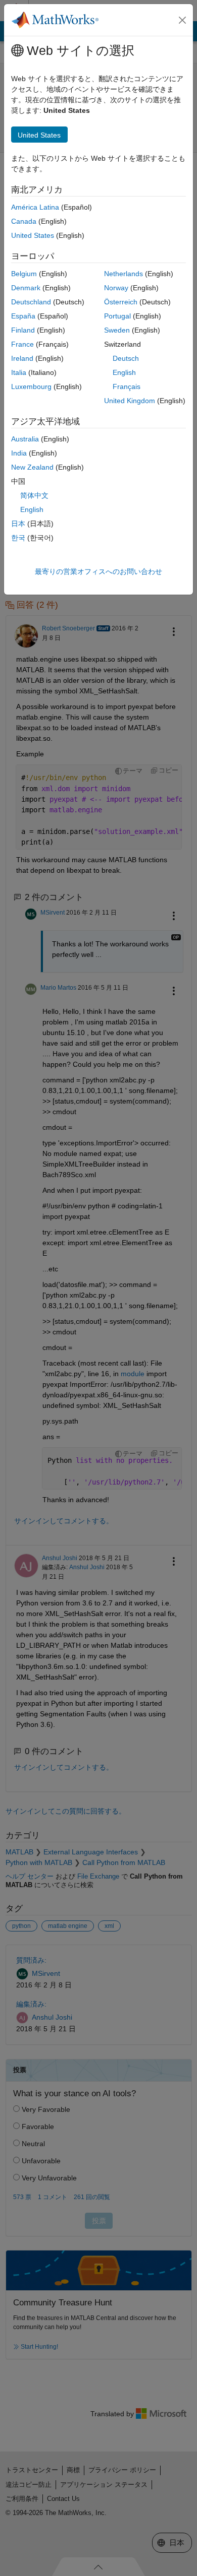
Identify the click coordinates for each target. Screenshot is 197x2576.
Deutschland (31, 302)
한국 (18, 538)
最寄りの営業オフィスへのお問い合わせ (98, 571)
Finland (23, 330)
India (19, 453)
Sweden (117, 330)
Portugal (117, 316)
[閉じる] (182, 20)
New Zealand (32, 467)
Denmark (26, 288)
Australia (25, 439)
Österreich (121, 302)
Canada (24, 221)
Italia (19, 372)
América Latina (35, 207)
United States (33, 235)
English (124, 372)
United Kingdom (130, 401)
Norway (116, 288)
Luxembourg (31, 387)
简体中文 (34, 495)
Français (127, 387)
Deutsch (126, 358)
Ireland (22, 358)
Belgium (24, 274)
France (22, 344)
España (23, 316)
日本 (18, 524)
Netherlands (124, 274)
